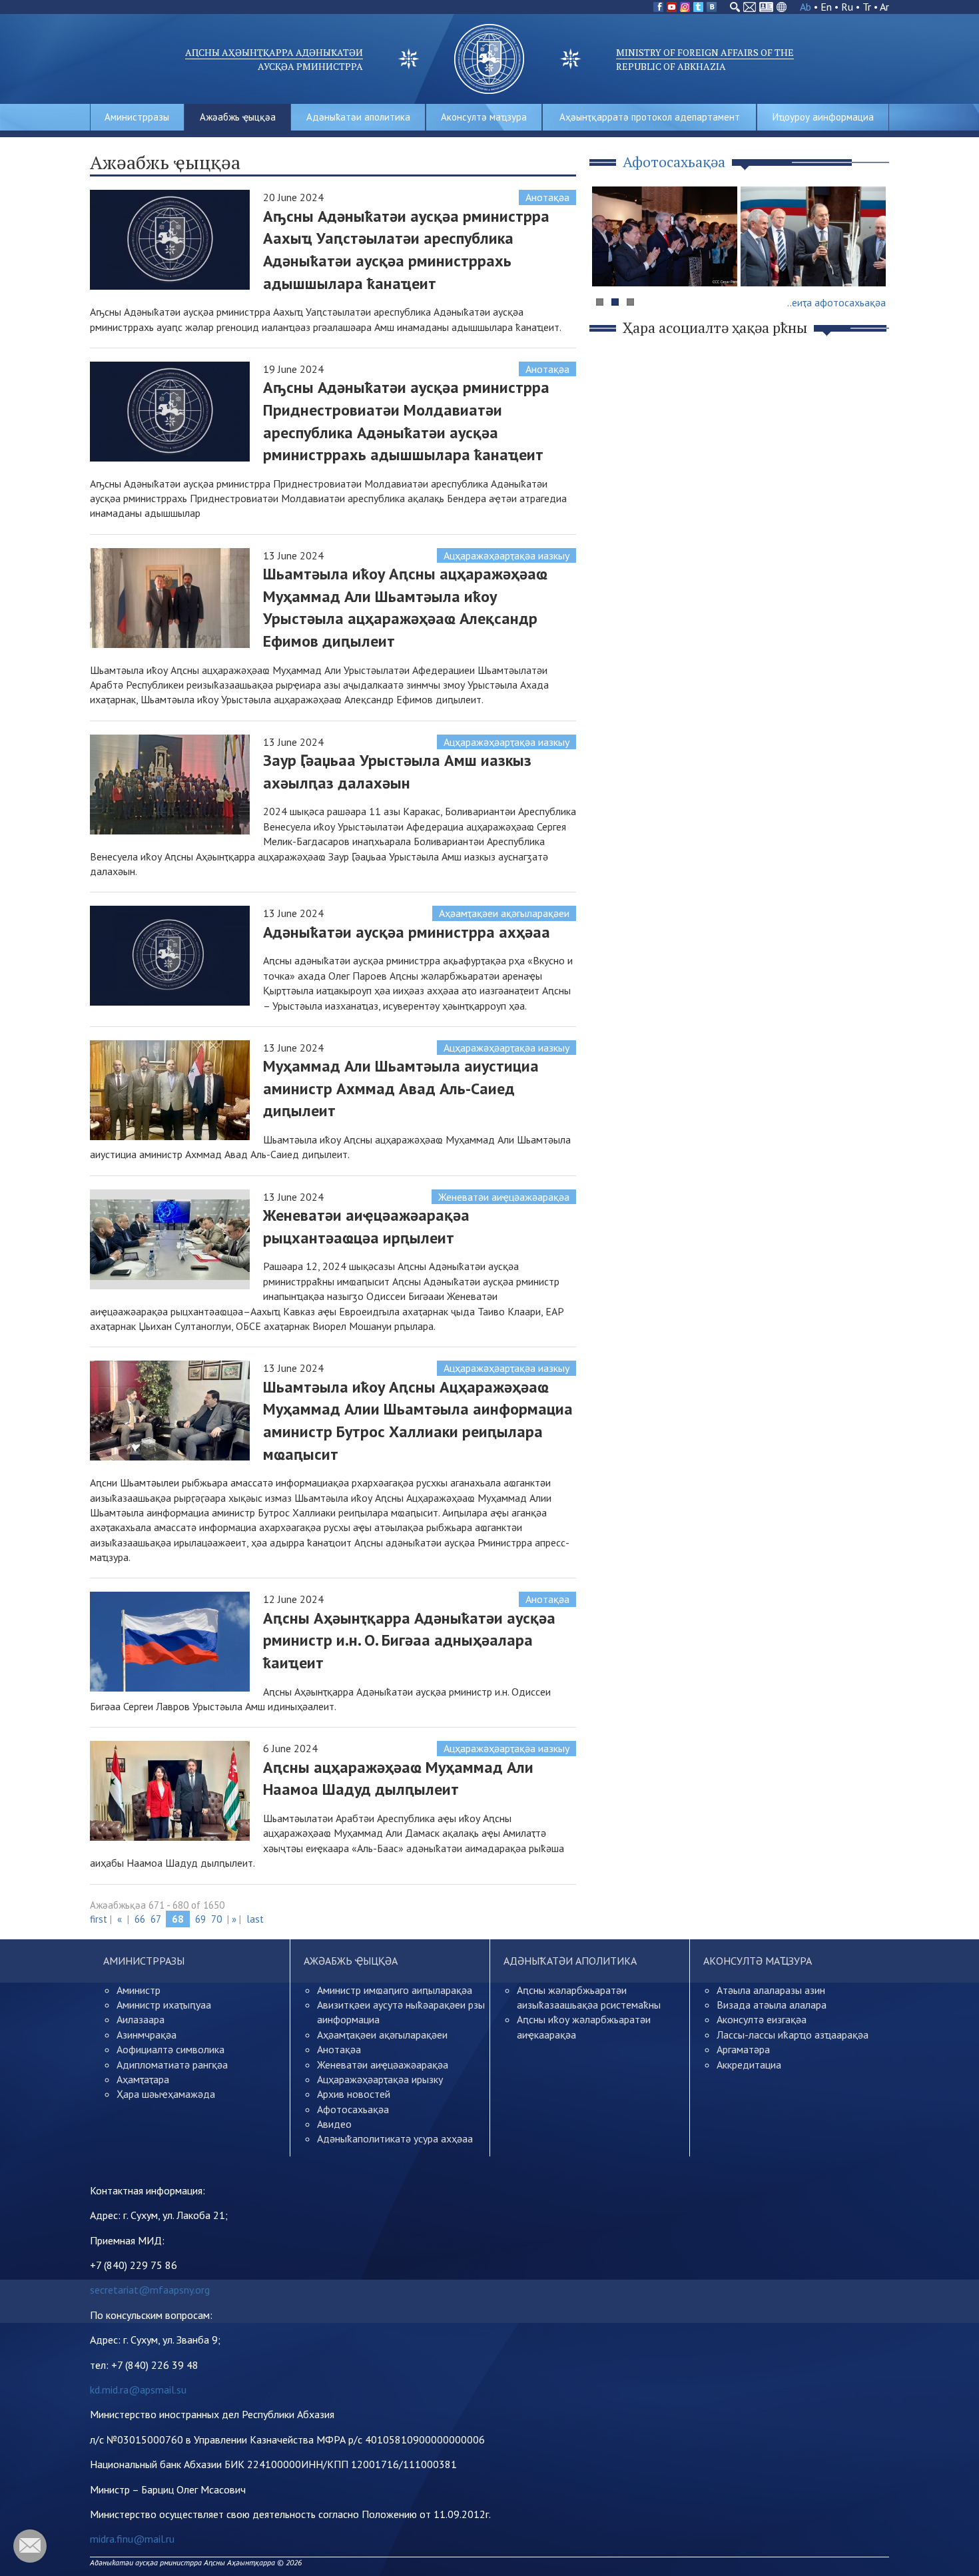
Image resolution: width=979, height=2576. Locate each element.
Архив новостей (354, 2094)
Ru (847, 7)
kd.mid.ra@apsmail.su (138, 2390)
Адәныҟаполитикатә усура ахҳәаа (395, 2138)
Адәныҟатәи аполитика (358, 117)
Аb (806, 7)
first (99, 1919)
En (826, 7)
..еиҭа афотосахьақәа (836, 302)
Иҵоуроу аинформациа (823, 117)
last (255, 1919)
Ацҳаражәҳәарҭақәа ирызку (380, 2079)
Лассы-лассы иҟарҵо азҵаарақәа (793, 2035)
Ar (884, 7)
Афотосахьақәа (353, 2109)
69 (200, 1919)
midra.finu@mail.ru (132, 2539)
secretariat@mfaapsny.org (150, 2290)
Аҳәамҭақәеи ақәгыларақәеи (504, 913)
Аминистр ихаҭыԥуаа (164, 2005)
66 (140, 1919)
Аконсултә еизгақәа (762, 2019)
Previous (609, 262)
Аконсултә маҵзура (484, 117)
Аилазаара (141, 2019)
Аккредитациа (749, 2065)
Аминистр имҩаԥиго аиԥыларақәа (395, 1990)
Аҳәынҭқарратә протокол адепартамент (650, 117)
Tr (867, 7)
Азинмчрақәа (147, 2035)
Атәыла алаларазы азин (771, 1990)
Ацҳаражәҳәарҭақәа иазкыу (506, 555)
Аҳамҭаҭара (143, 2079)
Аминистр (139, 1990)
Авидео (334, 2124)
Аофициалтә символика (170, 2049)
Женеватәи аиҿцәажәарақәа (504, 1197)
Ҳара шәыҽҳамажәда (166, 2094)
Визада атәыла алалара (772, 2005)
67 (156, 1919)
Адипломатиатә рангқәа (172, 2065)
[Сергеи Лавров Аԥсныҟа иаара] (813, 236)
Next (872, 262)
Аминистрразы (137, 117)
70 (216, 1919)
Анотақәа (547, 197)
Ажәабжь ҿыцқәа (238, 117)
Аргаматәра (743, 2049)
